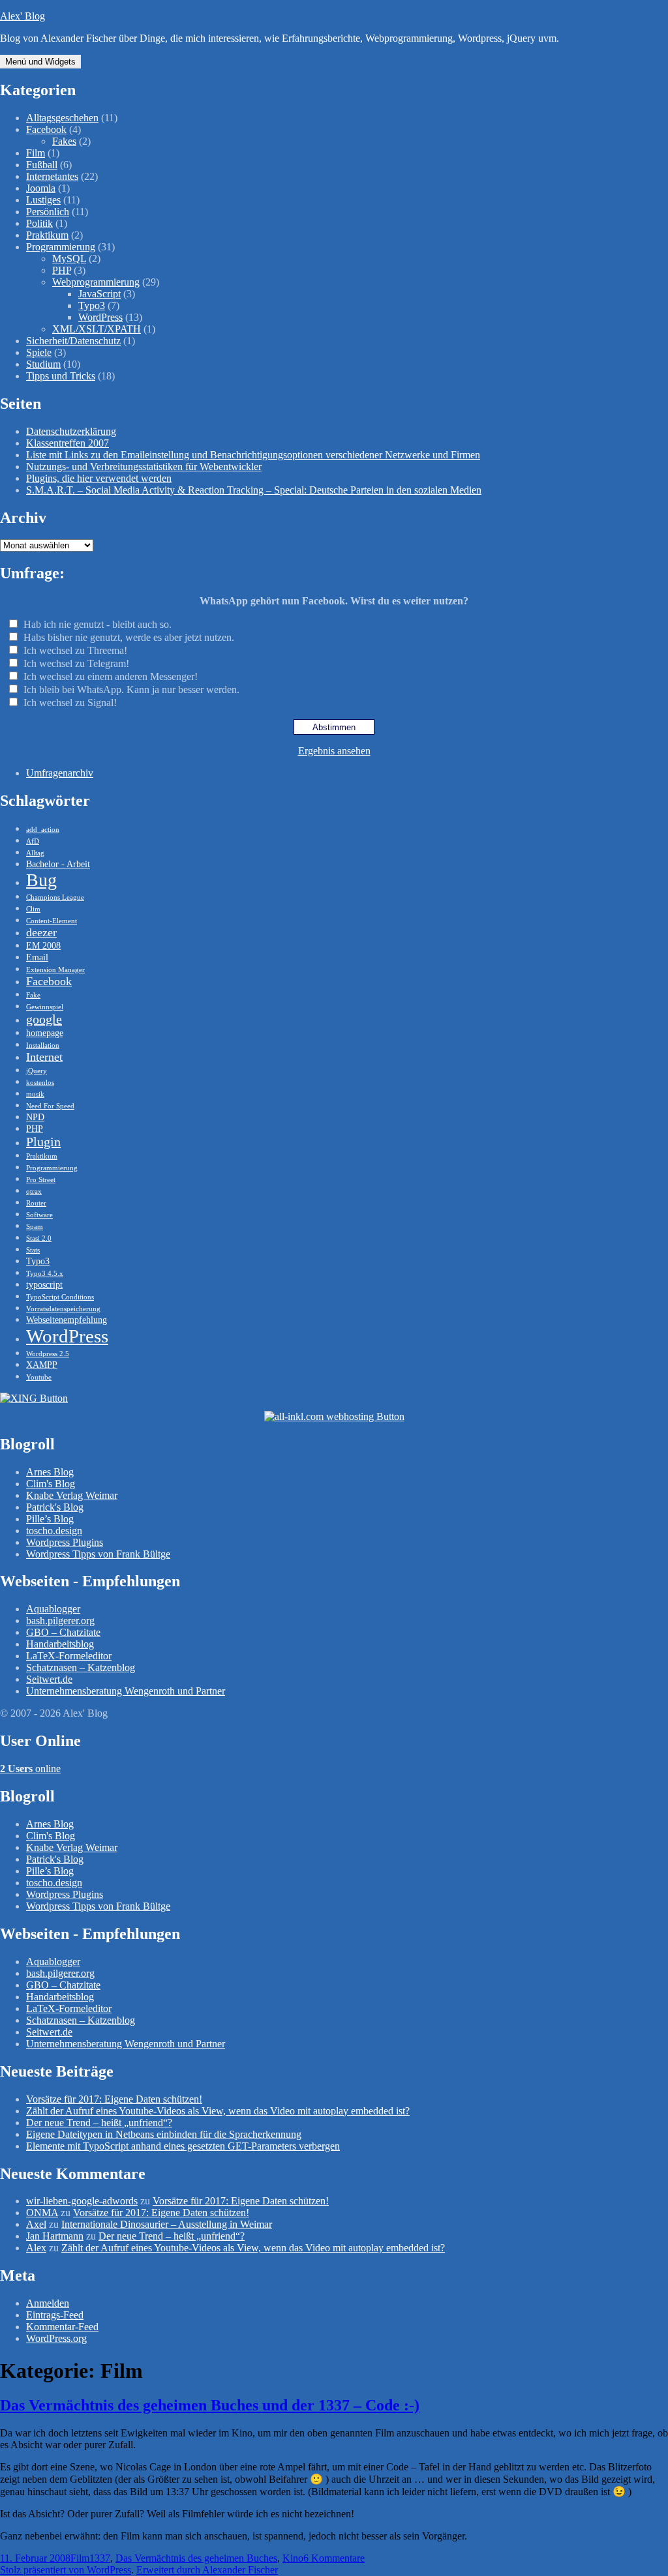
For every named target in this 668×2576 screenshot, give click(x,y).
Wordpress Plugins (65, 1542)
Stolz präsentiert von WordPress (66, 2570)
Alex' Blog (23, 16)
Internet (44, 1057)
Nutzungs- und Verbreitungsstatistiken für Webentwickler (144, 466)
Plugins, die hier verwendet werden (99, 478)
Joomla (41, 188)
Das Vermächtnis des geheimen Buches (196, 2558)
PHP (62, 270)
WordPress (100, 317)
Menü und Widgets (40, 62)
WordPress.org (56, 2338)
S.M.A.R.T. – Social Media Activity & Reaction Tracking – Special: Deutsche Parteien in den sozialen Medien (254, 490)
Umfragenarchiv (60, 773)
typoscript (44, 1284)
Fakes (64, 141)
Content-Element (52, 921)
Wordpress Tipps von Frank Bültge (98, 1554)
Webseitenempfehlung (67, 1320)
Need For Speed (50, 1106)
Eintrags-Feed (55, 2315)
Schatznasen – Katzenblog (81, 1667)
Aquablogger (53, 1609)
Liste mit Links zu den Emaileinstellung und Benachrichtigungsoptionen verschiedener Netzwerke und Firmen (253, 455)
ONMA (42, 2213)
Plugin (43, 1142)
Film (36, 153)
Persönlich (48, 212)
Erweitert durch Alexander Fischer (207, 2570)
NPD (35, 1117)
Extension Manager (55, 970)
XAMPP (42, 1365)
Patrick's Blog (55, 1507)
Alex (36, 2248)
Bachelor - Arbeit (58, 864)
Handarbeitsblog (60, 1644)
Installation (43, 1045)
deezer (41, 932)
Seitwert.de (49, 1679)
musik (35, 1094)
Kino (293, 2558)
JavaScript (99, 294)
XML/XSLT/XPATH (97, 329)
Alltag (35, 853)
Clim (33, 909)
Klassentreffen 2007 (68, 443)
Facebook (46, 129)
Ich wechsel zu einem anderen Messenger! (111, 676)
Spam (35, 1227)
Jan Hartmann (55, 2236)
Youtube (39, 1377)
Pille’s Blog (50, 1519)
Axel (36, 2224)
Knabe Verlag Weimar (72, 1495)
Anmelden (48, 2303)
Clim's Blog (51, 1484)
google (44, 1019)
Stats (33, 1250)
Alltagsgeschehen (62, 118)
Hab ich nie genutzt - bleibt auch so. (98, 624)
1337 (100, 2558)
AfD (33, 841)
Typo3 (92, 305)
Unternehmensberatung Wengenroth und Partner (126, 1691)
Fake (33, 995)
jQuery (37, 1071)
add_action (43, 830)
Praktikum (47, 235)
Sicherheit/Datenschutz (73, 341)
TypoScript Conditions (60, 1297)
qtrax (34, 1192)
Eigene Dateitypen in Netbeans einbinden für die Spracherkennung (164, 2134)
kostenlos (40, 1083)
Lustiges (43, 200)
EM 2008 (43, 945)
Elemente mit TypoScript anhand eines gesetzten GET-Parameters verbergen (183, 2146)
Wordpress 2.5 (48, 1354)
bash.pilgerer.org (60, 1621)
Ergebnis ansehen (334, 751)
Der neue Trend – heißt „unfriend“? (99, 2123)
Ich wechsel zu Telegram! (76, 663)
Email (37, 957)
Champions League (55, 897)
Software (39, 1215)
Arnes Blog (50, 1472)
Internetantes (52, 176)
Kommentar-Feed (62, 2327)
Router (36, 1203)
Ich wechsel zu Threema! (75, 650)
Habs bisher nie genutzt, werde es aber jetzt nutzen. (129, 637)
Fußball (42, 165)
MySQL (69, 259)
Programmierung (61, 247)
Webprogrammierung (96, 282)
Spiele (39, 352)
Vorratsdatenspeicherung (63, 1309)
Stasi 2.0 (39, 1238)
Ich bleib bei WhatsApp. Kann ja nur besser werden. (131, 689)
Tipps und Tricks (61, 376)
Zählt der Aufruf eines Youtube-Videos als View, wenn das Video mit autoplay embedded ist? (218, 2111)
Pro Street (41, 1180)
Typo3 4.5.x (45, 1274)
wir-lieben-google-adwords (82, 2201)
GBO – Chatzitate (63, 1632)
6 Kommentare (334, 2558)
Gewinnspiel (45, 1007)
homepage (45, 1033)
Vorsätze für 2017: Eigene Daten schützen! (114, 2099)
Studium (43, 364)
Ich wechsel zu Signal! (70, 703)
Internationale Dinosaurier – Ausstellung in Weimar (167, 2224)
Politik (39, 223)
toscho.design (54, 1531)
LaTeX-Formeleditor (69, 1656)
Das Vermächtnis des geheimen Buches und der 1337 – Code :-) (210, 2405)
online (30, 1769)
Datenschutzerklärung (71, 431)
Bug (41, 880)
